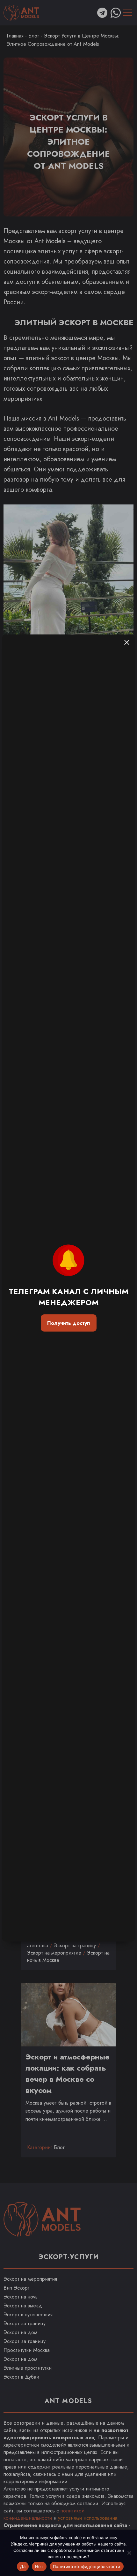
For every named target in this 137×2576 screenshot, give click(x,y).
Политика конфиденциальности (87, 2566)
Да (23, 2566)
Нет (39, 2566)
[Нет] (129, 2553)
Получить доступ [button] (68, 1323)
